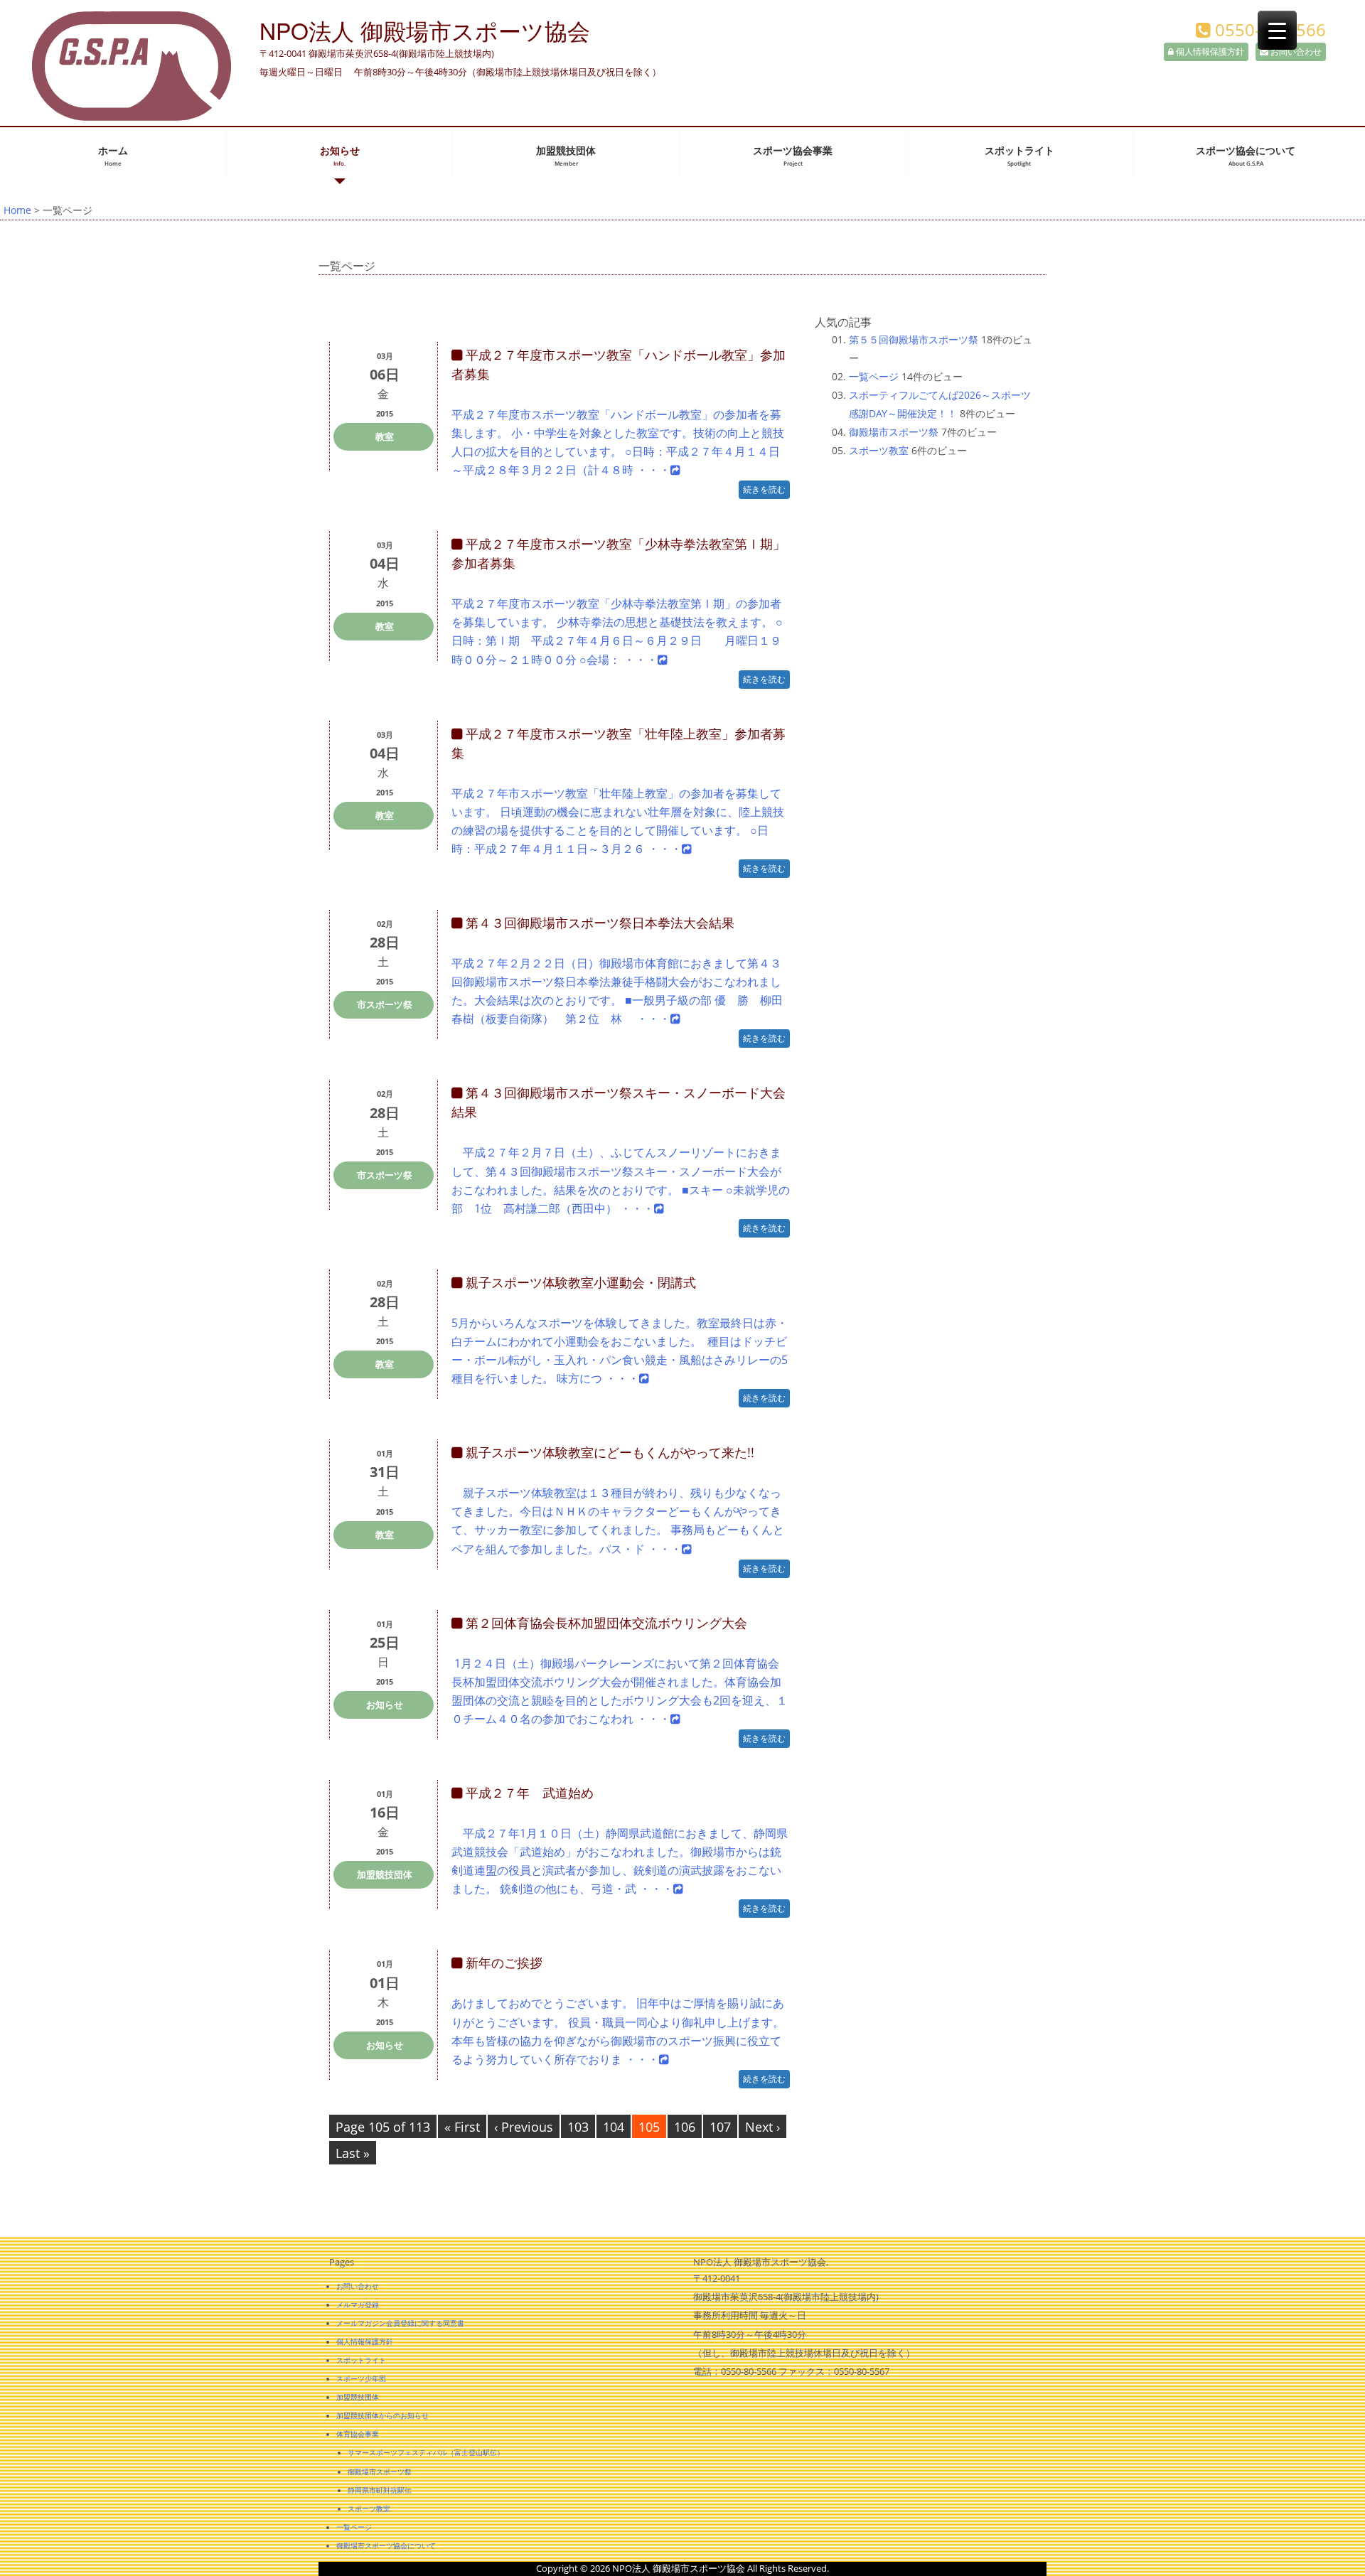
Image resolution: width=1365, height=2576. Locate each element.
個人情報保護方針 (1209, 52)
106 (685, 2127)
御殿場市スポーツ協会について (386, 2545)
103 (578, 2127)
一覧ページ (874, 376)
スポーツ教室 (879, 450)
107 (720, 2127)
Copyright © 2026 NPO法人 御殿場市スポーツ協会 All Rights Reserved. (682, 2568)
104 (614, 2127)
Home (17, 210)
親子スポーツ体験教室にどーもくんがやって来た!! (608, 1452)
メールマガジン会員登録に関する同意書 (400, 2323)
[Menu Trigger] (1277, 30)
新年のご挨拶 (502, 1963)
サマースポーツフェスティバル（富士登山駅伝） (426, 2452)
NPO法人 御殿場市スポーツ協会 (425, 30)
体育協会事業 (358, 2434)
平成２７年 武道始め (528, 1793)
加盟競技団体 (566, 156)
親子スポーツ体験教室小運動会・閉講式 (579, 1282)
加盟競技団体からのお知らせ (382, 2415)
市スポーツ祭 (385, 1004)
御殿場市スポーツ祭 (894, 432)
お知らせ (340, 156)
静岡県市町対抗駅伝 (380, 2490)
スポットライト (1019, 156)
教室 (385, 436)
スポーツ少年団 (361, 2378)
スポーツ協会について (1246, 156)
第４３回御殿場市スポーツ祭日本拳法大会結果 (598, 923)
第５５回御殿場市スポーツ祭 (914, 339)
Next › (762, 2127)
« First (462, 2127)
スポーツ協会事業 (793, 156)
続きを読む (764, 489)
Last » (353, 2153)
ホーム (113, 156)
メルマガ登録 (358, 2304)
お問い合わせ (1295, 52)
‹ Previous (524, 2127)
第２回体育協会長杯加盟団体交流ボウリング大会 (605, 1623)
